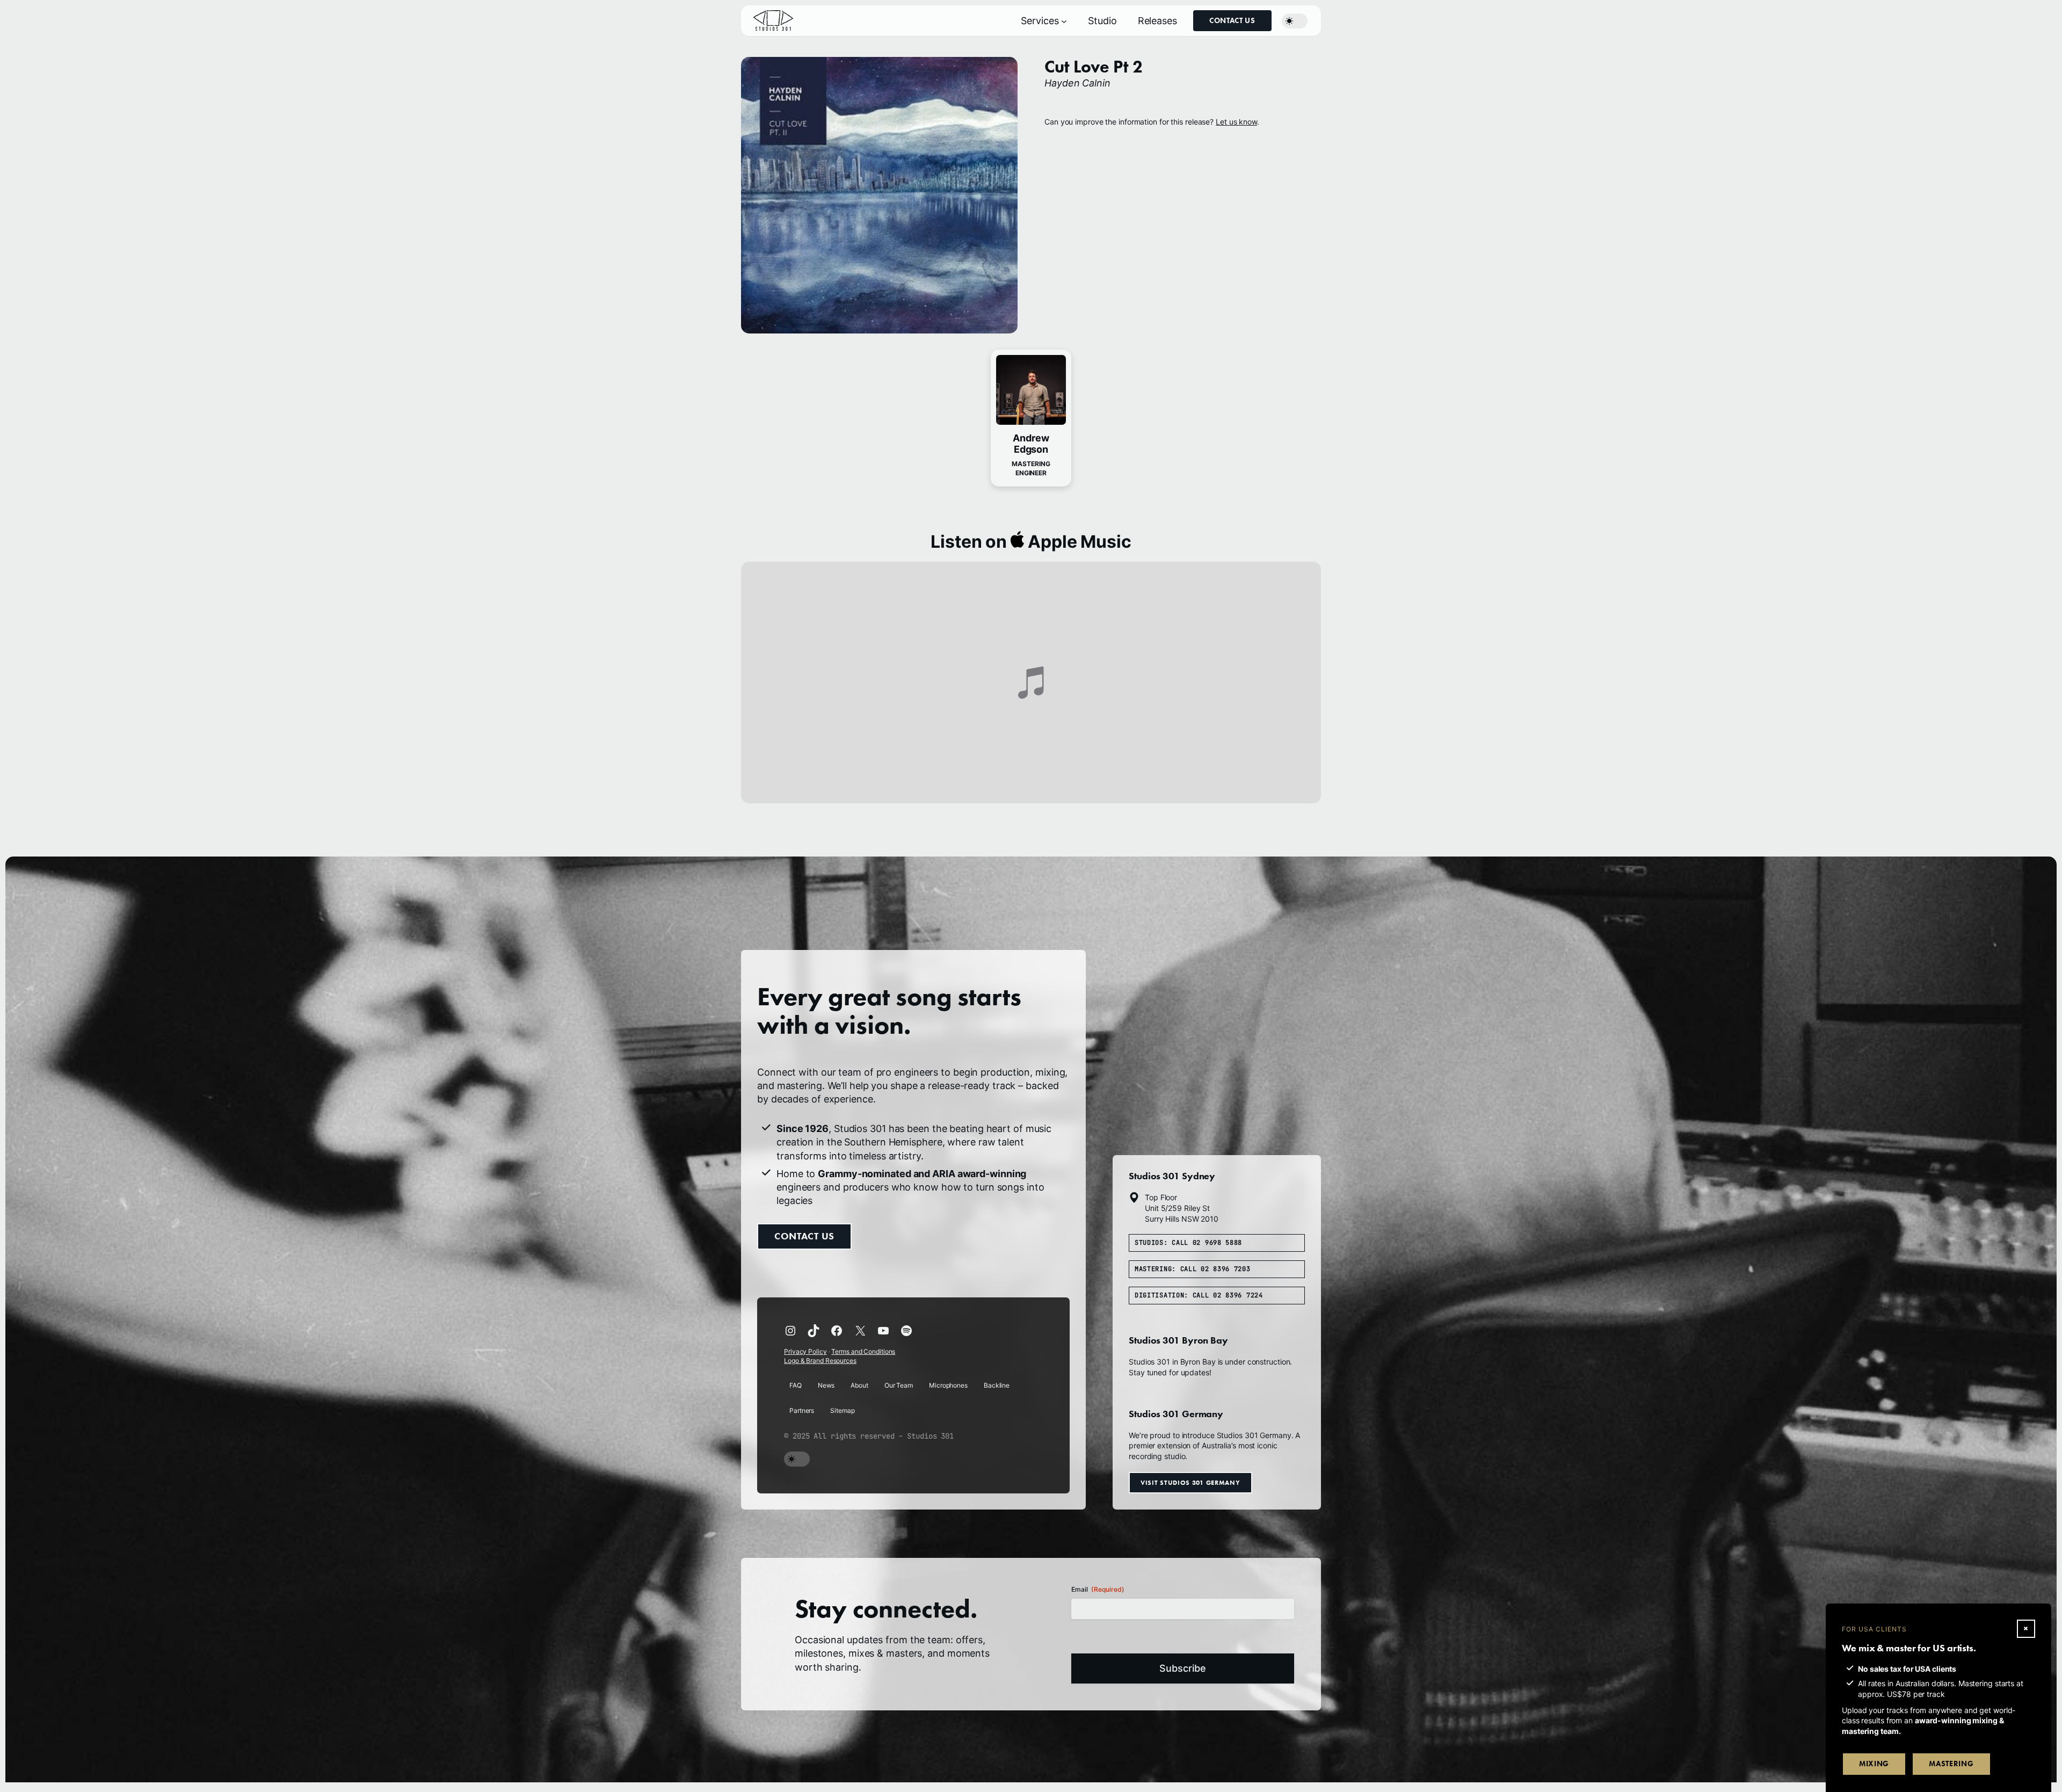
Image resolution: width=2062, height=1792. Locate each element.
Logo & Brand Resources (820, 1361)
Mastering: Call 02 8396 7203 (1193, 1269)
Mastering (1951, 1764)
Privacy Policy (805, 1351)
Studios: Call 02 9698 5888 (1188, 1243)
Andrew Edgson (1031, 444)
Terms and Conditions (863, 1351)
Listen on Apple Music (1031, 542)
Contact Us (1232, 21)
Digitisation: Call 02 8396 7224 (1199, 1295)
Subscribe (1183, 1668)
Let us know (1236, 122)
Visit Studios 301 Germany (1190, 1482)
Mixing (1874, 1764)
